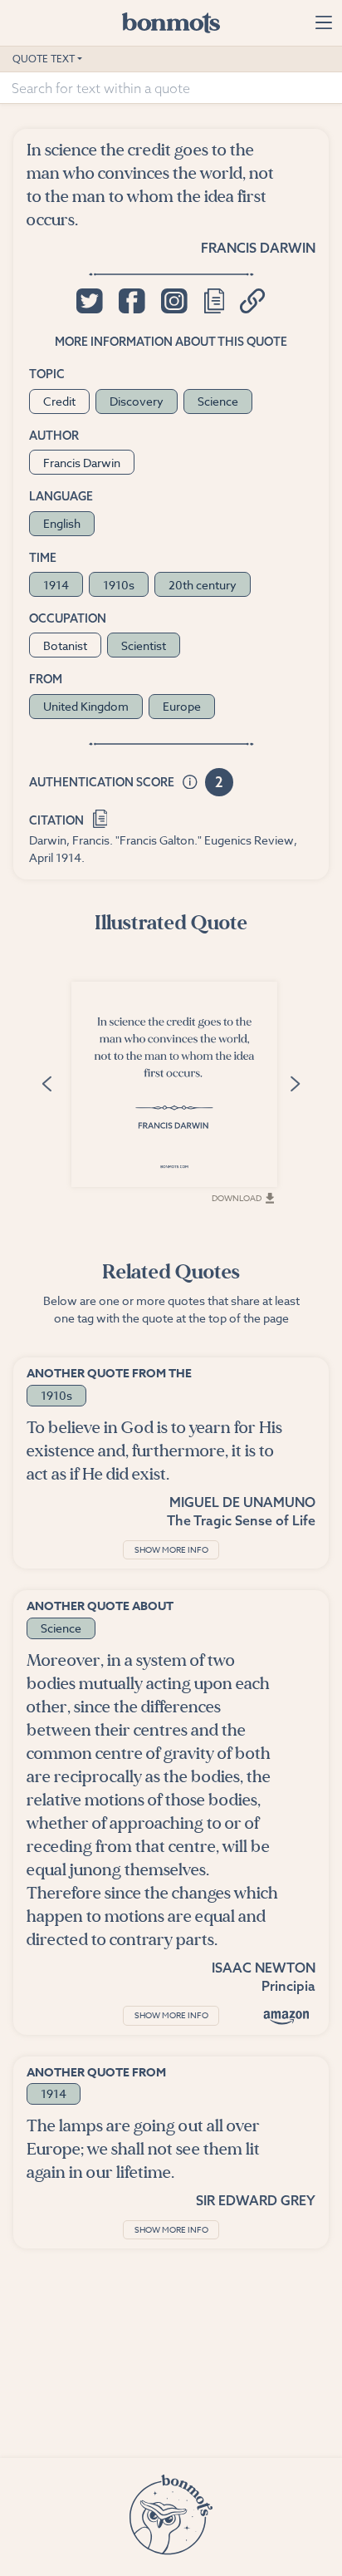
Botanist (65, 645)
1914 (56, 585)
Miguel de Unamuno (242, 1502)
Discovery (137, 401)
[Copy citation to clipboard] (100, 817)
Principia (288, 1986)
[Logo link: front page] (171, 22)
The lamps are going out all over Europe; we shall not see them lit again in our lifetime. (143, 2149)
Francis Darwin (258, 248)
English (62, 523)
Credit (59, 401)
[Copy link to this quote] (253, 301)
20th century (203, 585)
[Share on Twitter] (89, 301)
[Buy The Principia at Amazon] (286, 2017)
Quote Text (44, 59)
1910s (119, 585)
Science (218, 401)
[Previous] (47, 1083)
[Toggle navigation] (323, 22)
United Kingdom (86, 706)
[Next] (295, 1083)
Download (237, 1198)
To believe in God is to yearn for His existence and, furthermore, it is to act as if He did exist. (154, 1451)
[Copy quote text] (214, 301)
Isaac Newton (264, 1968)
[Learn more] (190, 783)
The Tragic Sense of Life (241, 1520)
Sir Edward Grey (256, 2200)
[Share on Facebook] (132, 301)
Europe (182, 706)
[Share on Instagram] (174, 301)
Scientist (144, 645)
